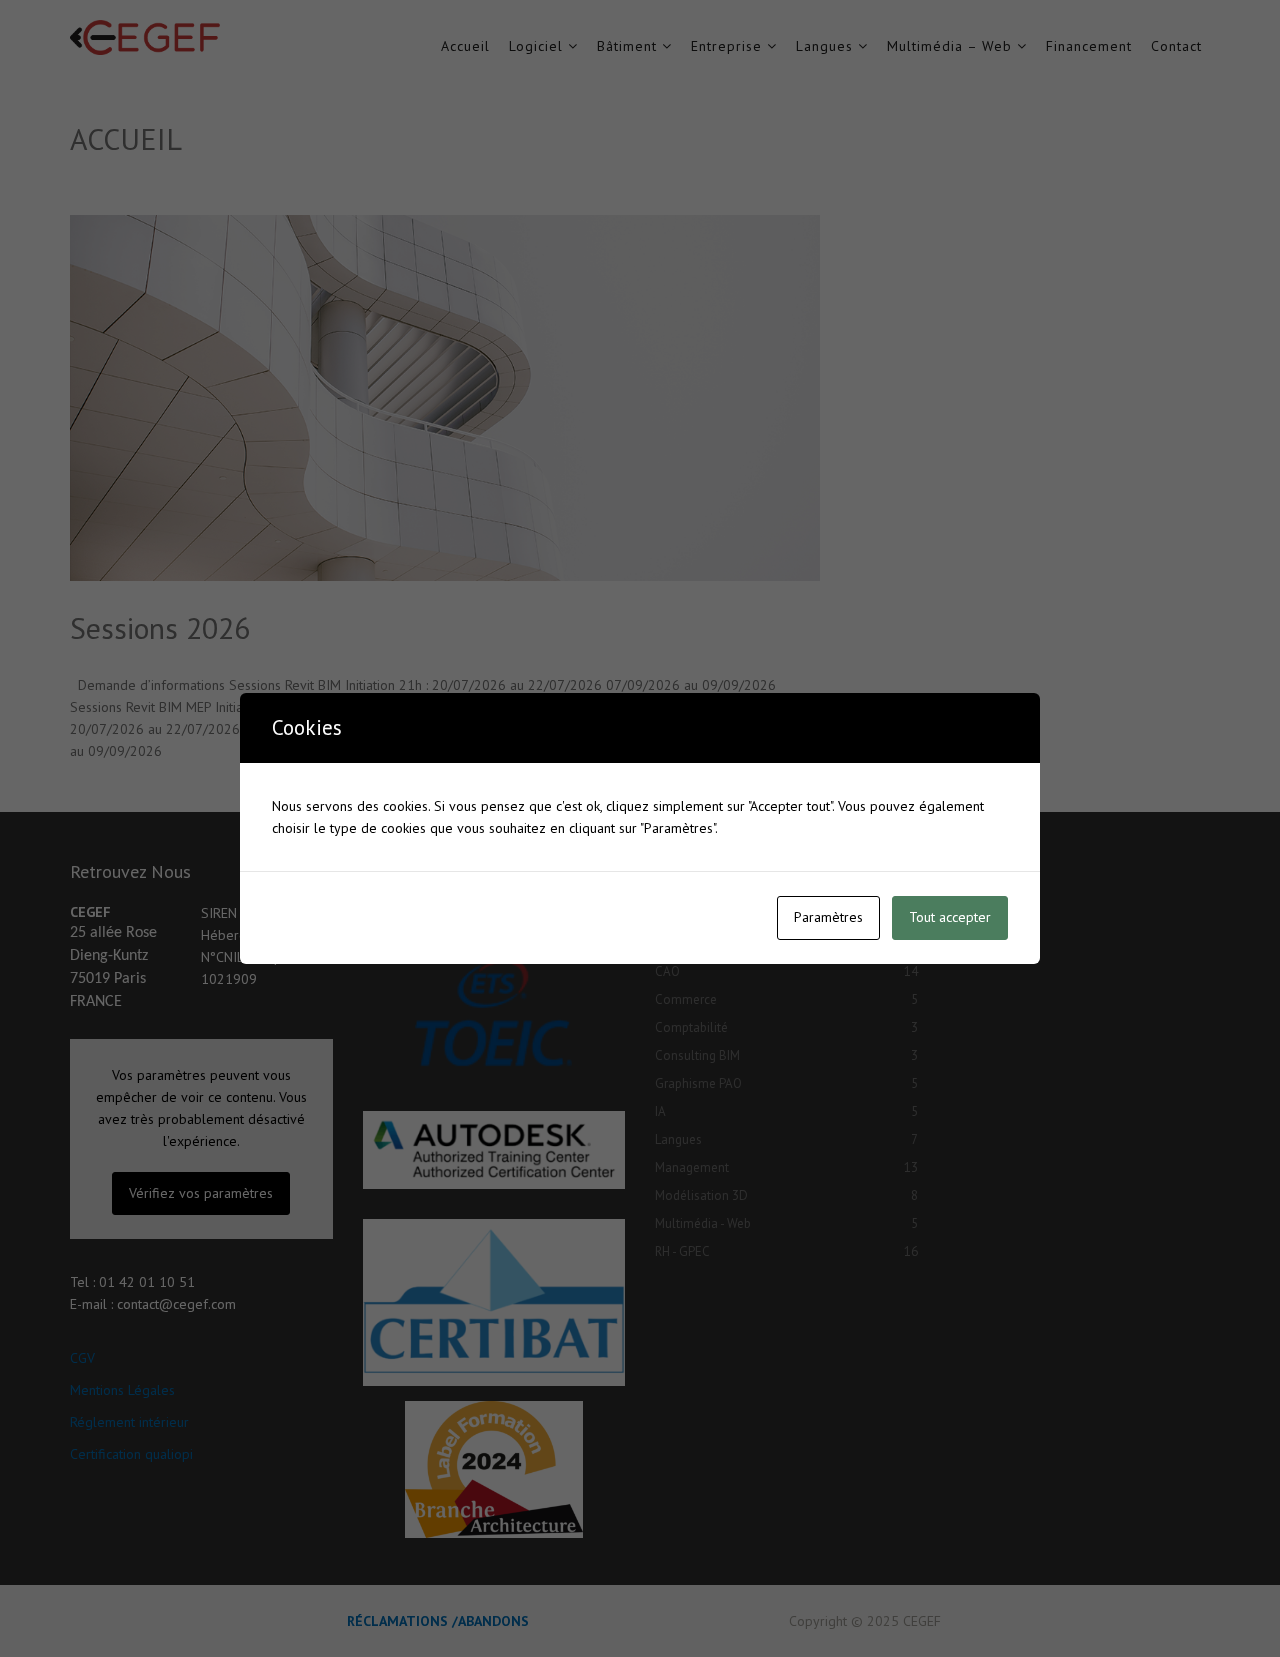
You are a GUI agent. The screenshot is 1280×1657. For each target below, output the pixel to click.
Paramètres (828, 917)
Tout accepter (950, 917)
